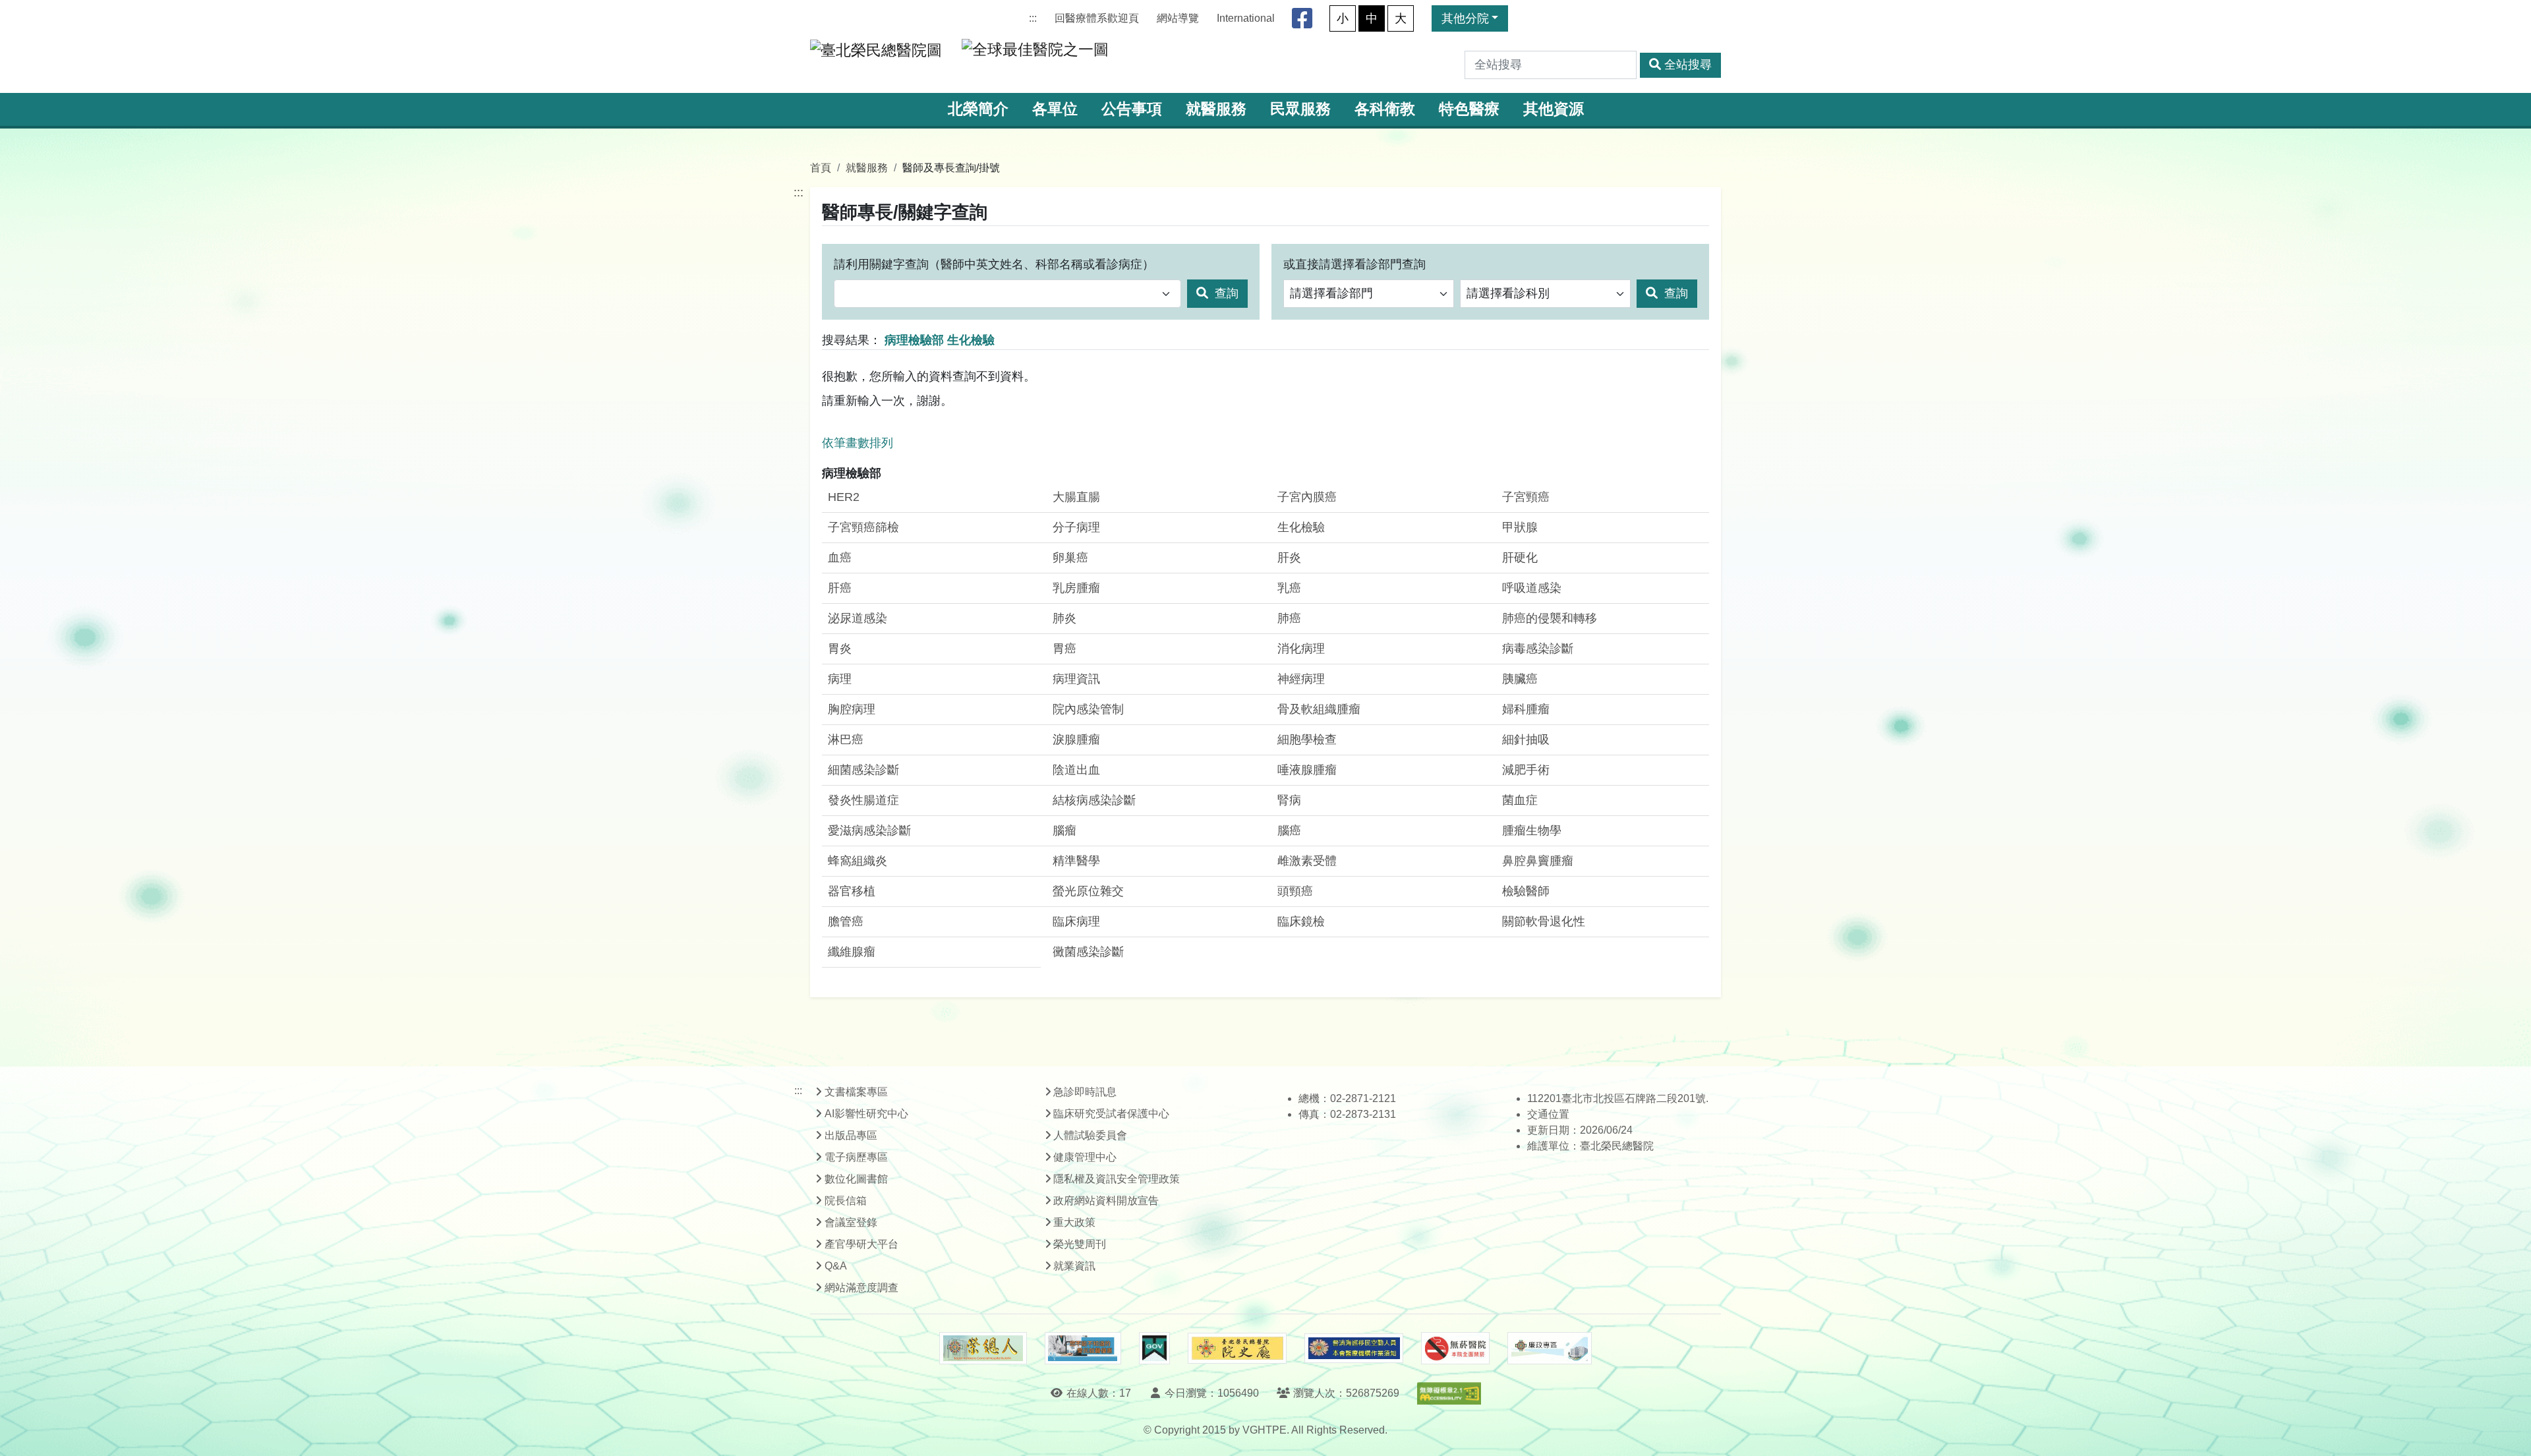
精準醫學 (1076, 861)
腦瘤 (1064, 830)
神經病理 (1301, 679)
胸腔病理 (852, 709)
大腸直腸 (1076, 497)
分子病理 (1076, 527)
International (1246, 18)
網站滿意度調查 (861, 1288)
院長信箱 (846, 1201)
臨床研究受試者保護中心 (1111, 1114)
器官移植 (852, 891)
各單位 (1055, 109)
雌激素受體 (1307, 861)
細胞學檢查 (1307, 740)
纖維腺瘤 (852, 952)
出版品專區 (851, 1135)
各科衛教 (1385, 109)
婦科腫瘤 (1526, 709)
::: (1033, 18)
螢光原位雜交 (1088, 891)
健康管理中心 (1085, 1157)
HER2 (844, 497)
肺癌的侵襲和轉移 (1550, 618)
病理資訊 (1076, 679)
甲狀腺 (1520, 527)
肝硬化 (1520, 558)
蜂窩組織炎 (858, 861)
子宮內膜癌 (1307, 497)
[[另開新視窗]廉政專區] (1549, 1349)
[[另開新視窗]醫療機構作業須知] (1354, 1348)
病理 (840, 679)
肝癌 (840, 588)
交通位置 (1548, 1114)
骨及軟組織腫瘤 (1319, 709)
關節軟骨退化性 (1544, 921)
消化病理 (1301, 649)
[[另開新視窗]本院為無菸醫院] (1455, 1349)
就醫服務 (1216, 109)
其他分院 (1465, 18)
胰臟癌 (1520, 679)
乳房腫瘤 (1076, 588)
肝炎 (1289, 558)
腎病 (1289, 800)
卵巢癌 (1070, 558)
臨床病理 (1076, 921)
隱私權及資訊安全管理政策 (1117, 1179)
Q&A (836, 1266)
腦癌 (1289, 830)
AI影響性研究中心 (866, 1114)
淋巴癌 (846, 740)
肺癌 (1289, 618)
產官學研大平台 (861, 1244)
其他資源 (1554, 109)
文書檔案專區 (856, 1092)
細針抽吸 (1526, 740)
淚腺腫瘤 (1076, 740)
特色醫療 (1469, 109)
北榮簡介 (978, 109)
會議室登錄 (851, 1222)
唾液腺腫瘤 (1307, 770)
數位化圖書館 (856, 1179)
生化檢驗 (1301, 527)
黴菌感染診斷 (1088, 952)
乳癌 (1289, 588)
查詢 (1225, 293)
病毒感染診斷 (1538, 649)
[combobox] (1007, 294)
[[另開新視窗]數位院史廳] (1237, 1348)
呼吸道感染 (1532, 588)
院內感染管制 (1088, 709)
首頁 (821, 167)
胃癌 (1064, 649)
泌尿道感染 (858, 618)
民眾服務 (1300, 109)
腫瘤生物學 (1532, 830)
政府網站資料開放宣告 (1106, 1201)
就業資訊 (1074, 1266)
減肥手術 (1526, 770)
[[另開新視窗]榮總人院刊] (983, 1349)
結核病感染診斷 (1094, 800)
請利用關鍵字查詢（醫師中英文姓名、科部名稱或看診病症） (994, 264)
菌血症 (1520, 800)
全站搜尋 (1688, 65)
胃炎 (840, 649)
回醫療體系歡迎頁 (1097, 18)
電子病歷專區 (856, 1157)
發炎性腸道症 (863, 800)
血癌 (840, 558)
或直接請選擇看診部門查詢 (1354, 264)
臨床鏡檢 (1301, 921)
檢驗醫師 (1526, 891)
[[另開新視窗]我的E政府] (1154, 1349)
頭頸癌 (1295, 891)
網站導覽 (1178, 18)
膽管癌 (846, 921)
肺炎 (1064, 618)
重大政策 (1074, 1222)
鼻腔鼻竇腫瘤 (1538, 861)
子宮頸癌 (1526, 497)
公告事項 (1132, 109)
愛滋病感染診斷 (869, 830)
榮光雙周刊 (1080, 1244)
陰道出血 (1076, 770)
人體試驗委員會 (1090, 1135)
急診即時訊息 (1085, 1092)
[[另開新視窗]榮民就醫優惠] (1083, 1349)
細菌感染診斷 (863, 770)
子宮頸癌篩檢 (863, 527)
